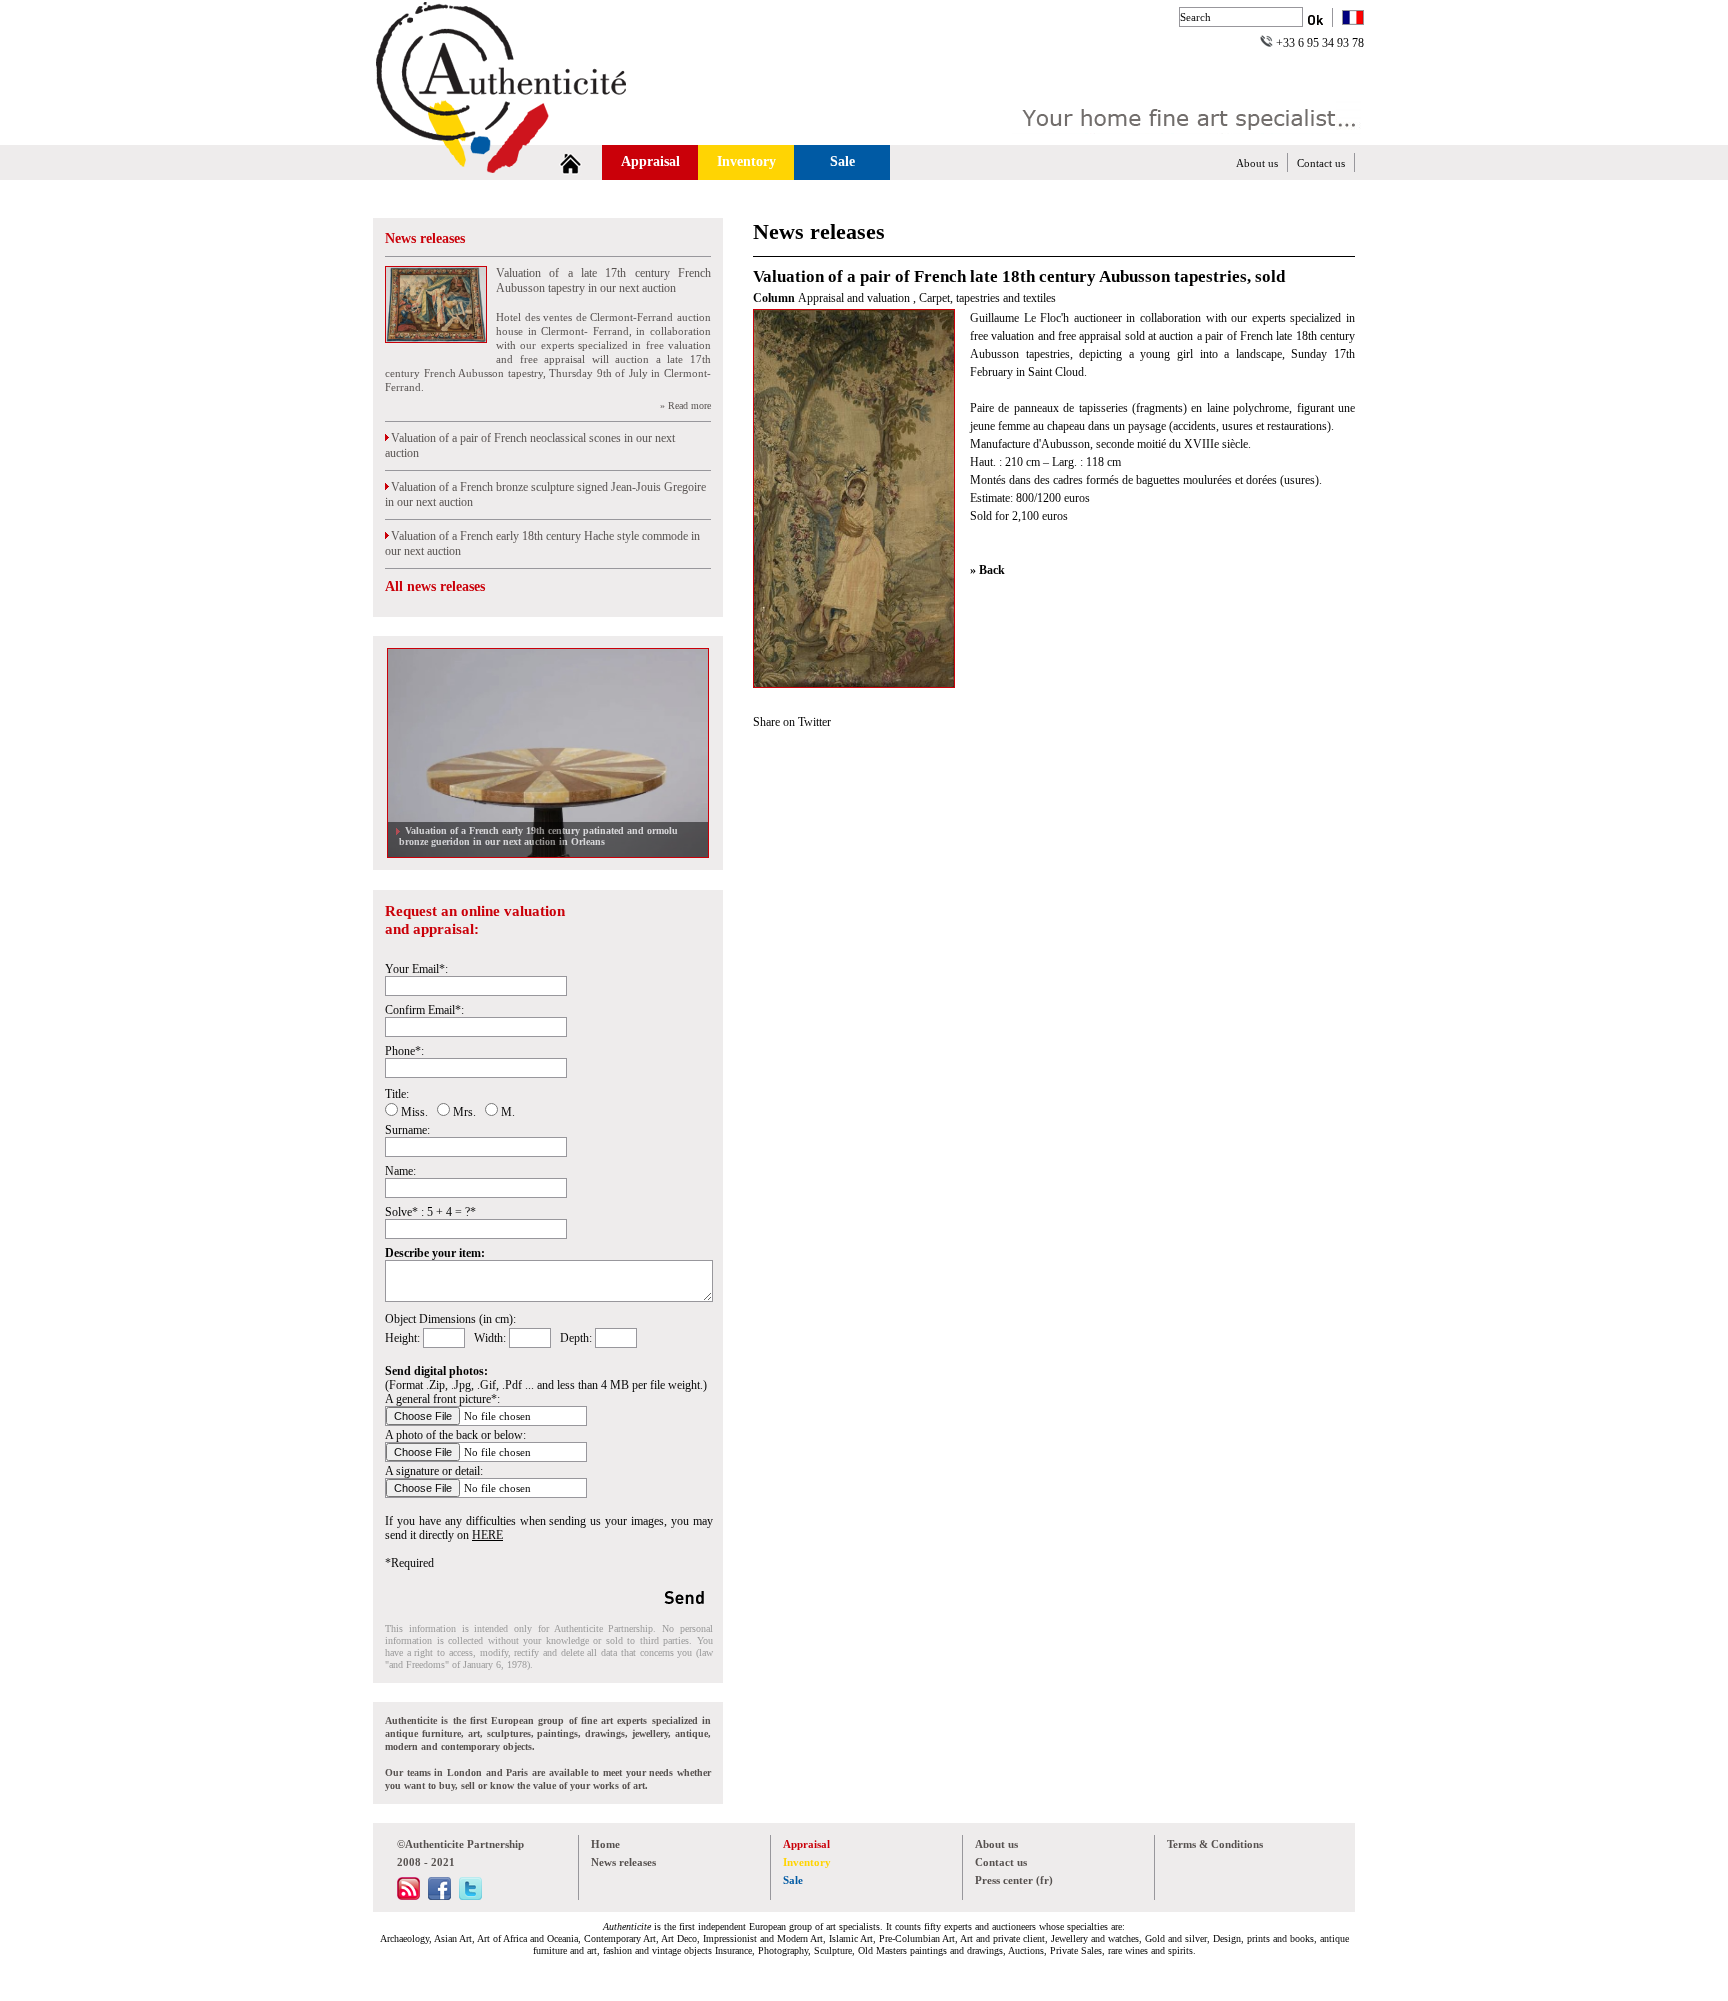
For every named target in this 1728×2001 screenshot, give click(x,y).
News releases (425, 238)
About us (1257, 163)
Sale (842, 161)
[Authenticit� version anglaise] (1353, 19)
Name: (400, 1171)
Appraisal (650, 161)
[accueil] (570, 162)
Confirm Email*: (424, 1010)
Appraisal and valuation (855, 298)
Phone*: (404, 1051)
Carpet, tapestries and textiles (987, 298)
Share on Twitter (792, 722)
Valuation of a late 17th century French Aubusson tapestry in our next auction (603, 280)
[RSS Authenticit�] (408, 1896)
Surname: (407, 1130)
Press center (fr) (1014, 1880)
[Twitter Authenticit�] (470, 1896)
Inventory (746, 161)
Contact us (1321, 163)
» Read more (685, 405)
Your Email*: (416, 969)
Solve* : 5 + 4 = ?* (430, 1212)
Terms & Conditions (1215, 1844)
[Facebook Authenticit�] (439, 1896)
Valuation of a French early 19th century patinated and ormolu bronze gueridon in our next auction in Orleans (538, 836)
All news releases (435, 586)
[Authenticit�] (524, 134)
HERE (487, 1535)
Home (605, 1844)
